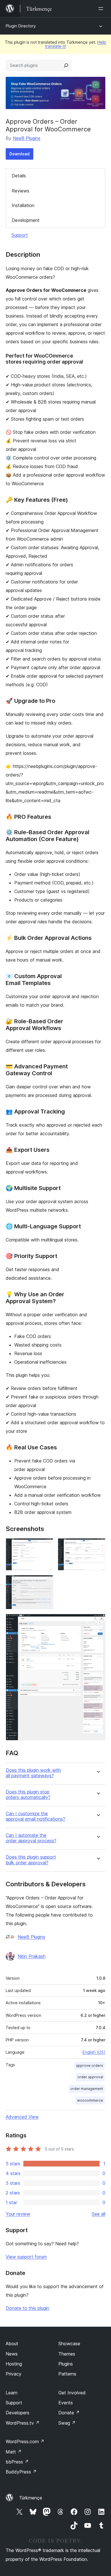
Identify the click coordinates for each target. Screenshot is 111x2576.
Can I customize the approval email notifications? (35, 1816)
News (12, 2354)
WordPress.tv (23, 2423)
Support (20, 235)
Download (19, 154)
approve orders (90, 2066)
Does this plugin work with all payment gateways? (33, 1773)
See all (98, 2214)
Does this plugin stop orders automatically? (28, 1795)
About (12, 2344)
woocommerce (90, 2100)
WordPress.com (25, 2441)
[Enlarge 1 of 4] (46, 1546)
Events (66, 2403)
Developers (18, 2413)
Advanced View (22, 2117)
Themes (67, 2354)
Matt (14, 2452)
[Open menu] (102, 9)
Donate (69, 2413)
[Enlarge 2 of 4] (98, 1546)
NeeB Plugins (27, 138)
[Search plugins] (66, 65)
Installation (23, 205)
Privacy (14, 2374)
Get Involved (72, 2393)
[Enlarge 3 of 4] (46, 1583)
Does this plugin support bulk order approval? (31, 1860)
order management (87, 2089)
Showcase (69, 2344)
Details (19, 176)
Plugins (66, 2364)
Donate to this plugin (27, 2308)
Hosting (14, 2364)
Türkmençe (31, 2498)
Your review (18, 2214)
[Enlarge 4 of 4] (98, 1622)
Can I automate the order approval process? (31, 1838)
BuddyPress (21, 2472)
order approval (90, 2077)
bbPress (17, 2462)
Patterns (67, 2374)
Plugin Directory (21, 26)
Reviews (20, 191)
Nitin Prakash (32, 1956)
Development (26, 220)
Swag (67, 2423)
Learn (12, 2393)
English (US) (94, 2052)
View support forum (26, 2257)
